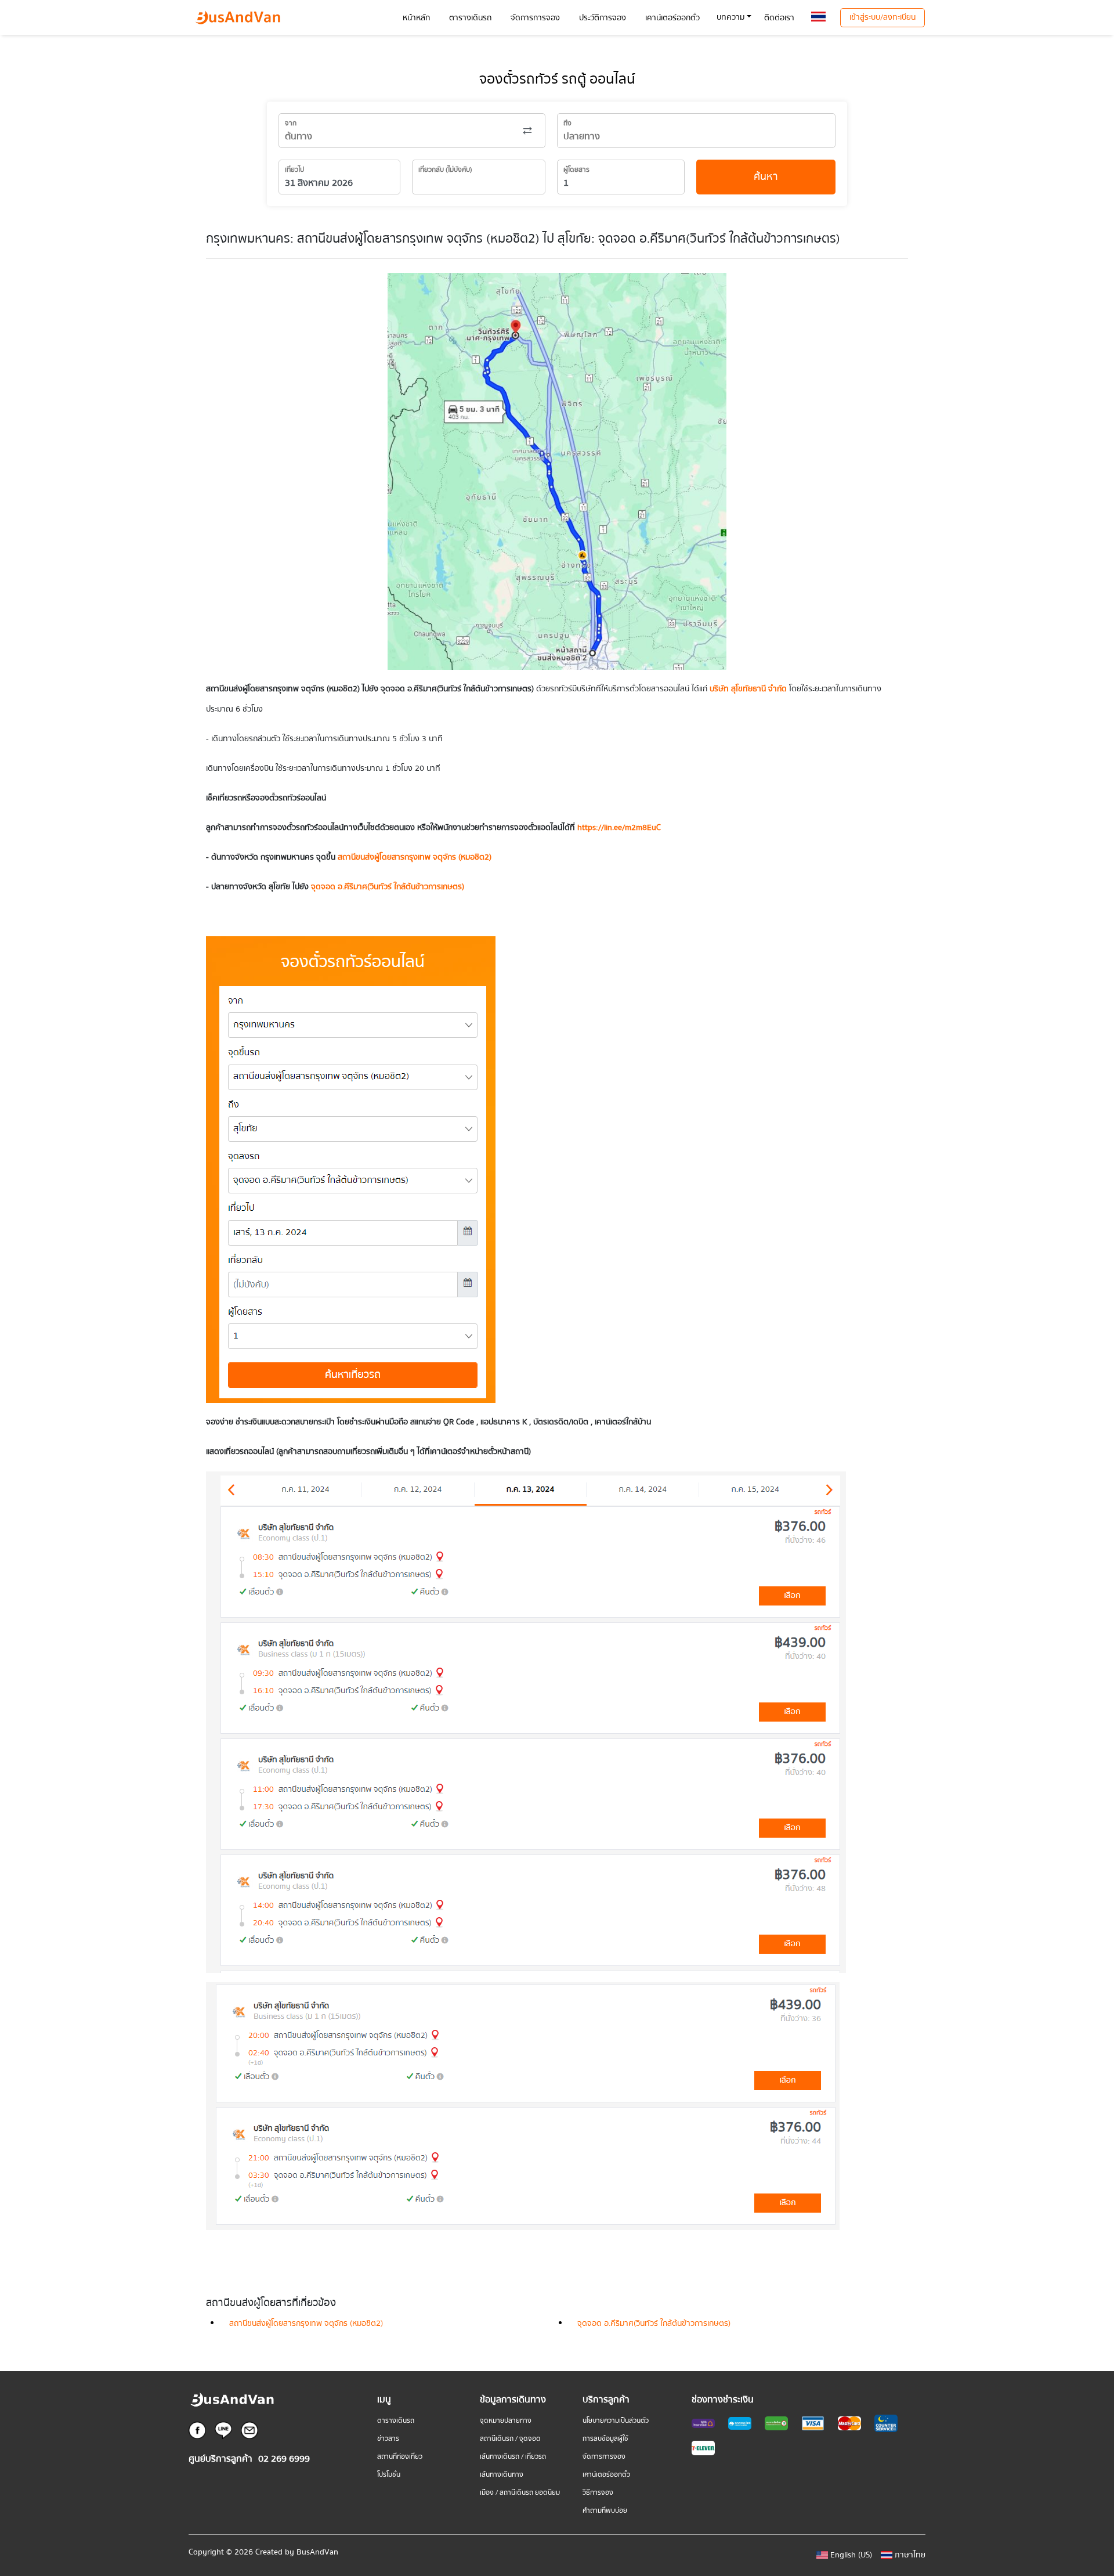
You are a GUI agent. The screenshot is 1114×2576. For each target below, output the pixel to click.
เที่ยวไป (294, 170)
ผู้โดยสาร (576, 170)
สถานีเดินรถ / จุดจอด (510, 2439)
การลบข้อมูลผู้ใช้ (605, 2439)
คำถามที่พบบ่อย (605, 2511)
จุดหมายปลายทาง (506, 2421)
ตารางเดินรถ (396, 2421)
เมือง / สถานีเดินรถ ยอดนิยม (520, 2493)
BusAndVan (317, 2552)
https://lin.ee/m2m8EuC (619, 828)
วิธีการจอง (598, 2493)
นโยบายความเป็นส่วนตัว (616, 2421)
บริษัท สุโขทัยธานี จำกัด (748, 689)
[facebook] (197, 2430)
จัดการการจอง (604, 2457)
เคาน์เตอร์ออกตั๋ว (606, 2475)
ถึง (567, 123)
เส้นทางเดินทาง (502, 2475)
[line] (223, 2430)
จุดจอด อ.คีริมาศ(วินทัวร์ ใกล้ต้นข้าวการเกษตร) (388, 887)
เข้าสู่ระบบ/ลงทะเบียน (882, 17)
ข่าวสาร (388, 2439)
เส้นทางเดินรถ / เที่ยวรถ (513, 2457)
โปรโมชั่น (389, 2475)
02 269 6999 (284, 2459)
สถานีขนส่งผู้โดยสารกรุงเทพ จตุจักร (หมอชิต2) (306, 2324)
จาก (291, 123)
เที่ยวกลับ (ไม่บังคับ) (445, 170)
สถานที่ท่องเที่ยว (400, 2457)
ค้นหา (766, 177)
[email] (249, 2430)
